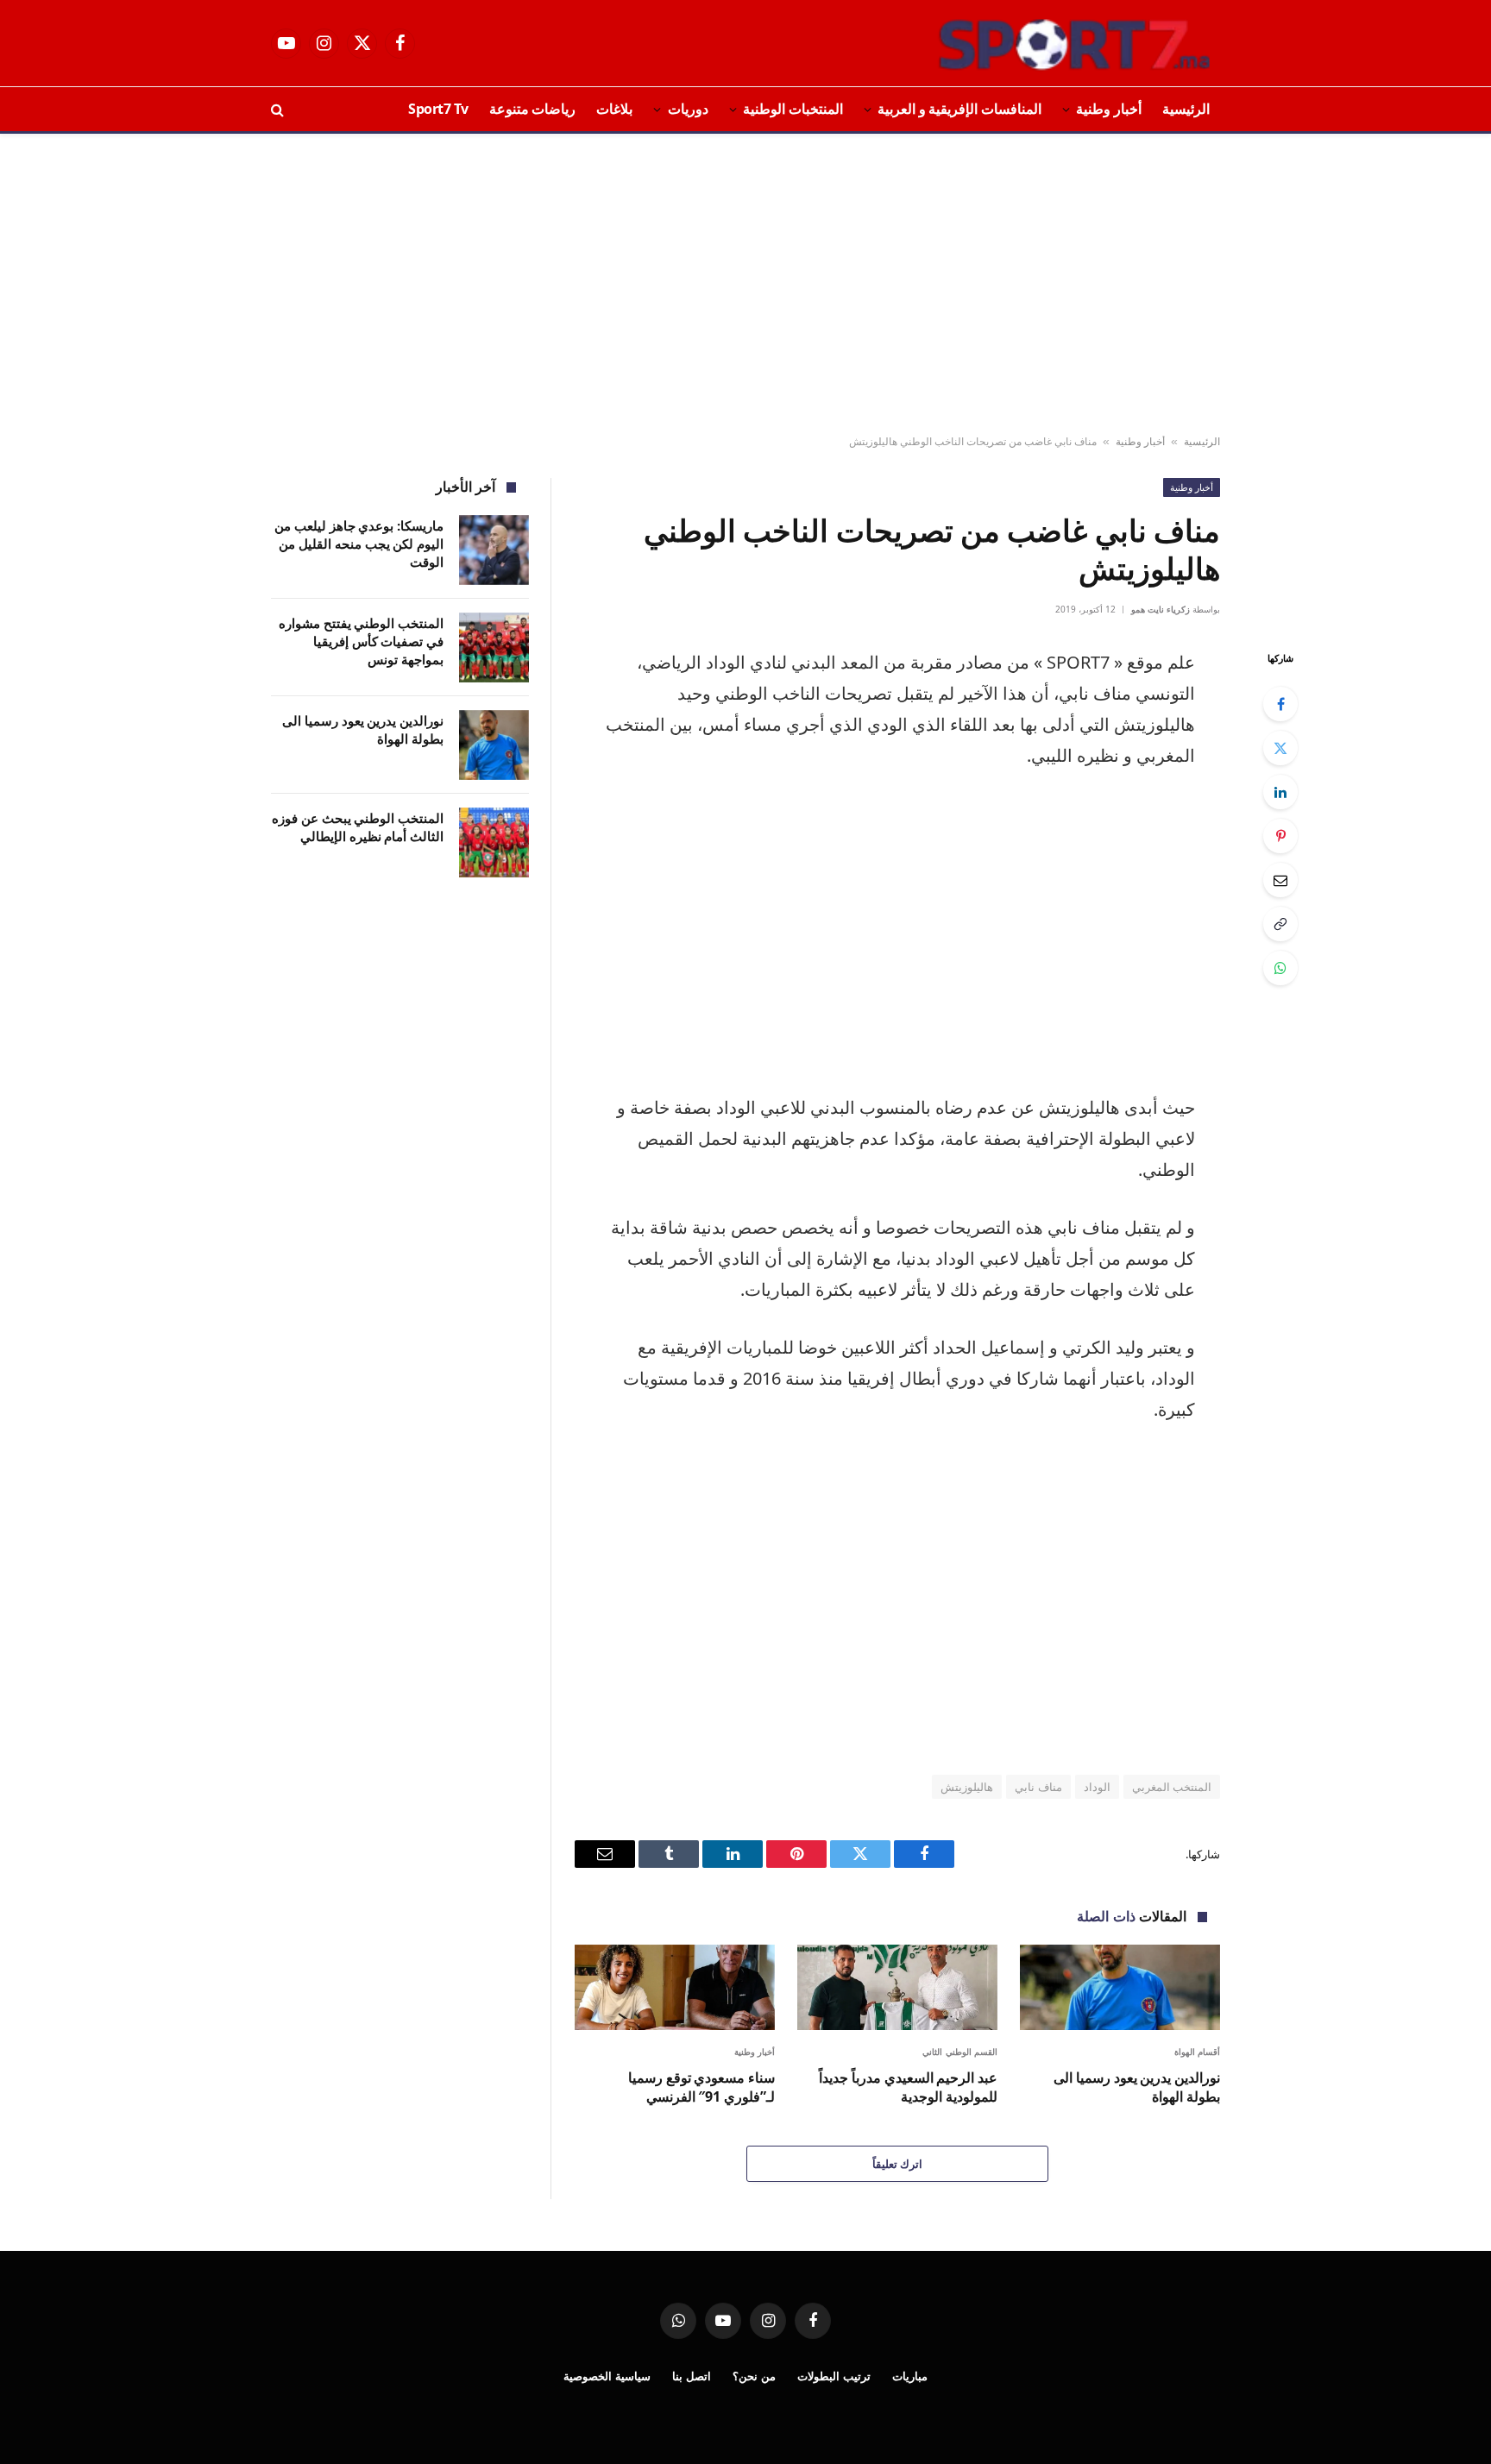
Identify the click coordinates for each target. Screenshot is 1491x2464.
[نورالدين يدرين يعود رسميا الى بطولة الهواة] (1120, 1987)
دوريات (688, 109)
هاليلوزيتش (967, 1787)
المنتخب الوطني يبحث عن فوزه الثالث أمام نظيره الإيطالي (358, 827)
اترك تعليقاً (897, 2164)
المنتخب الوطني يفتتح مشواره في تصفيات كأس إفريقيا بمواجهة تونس (361, 641)
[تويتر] (1280, 748)
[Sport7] (1041, 43)
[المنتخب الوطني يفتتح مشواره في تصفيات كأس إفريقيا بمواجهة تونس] (494, 647)
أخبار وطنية (1109, 109)
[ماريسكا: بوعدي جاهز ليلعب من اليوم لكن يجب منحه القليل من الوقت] (494, 550)
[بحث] (279, 109)
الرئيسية (1186, 109)
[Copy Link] (1280, 924)
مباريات (910, 2376)
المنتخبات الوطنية (793, 109)
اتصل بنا (692, 2376)
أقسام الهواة (1198, 2052)
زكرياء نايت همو (1161, 609)
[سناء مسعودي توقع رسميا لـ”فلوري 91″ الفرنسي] (675, 1987)
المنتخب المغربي (1172, 1787)
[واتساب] (1280, 968)
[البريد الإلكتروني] (1280, 880)
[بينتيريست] (1280, 836)
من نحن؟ (754, 2376)
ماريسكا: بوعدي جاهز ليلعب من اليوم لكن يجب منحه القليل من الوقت (359, 544)
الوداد (1097, 1787)
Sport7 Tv (438, 109)
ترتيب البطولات (834, 2376)
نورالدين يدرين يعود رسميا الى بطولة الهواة (1137, 2087)
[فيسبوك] (1280, 704)
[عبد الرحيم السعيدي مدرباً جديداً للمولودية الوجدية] (897, 1987)
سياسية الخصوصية (607, 2376)
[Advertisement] (745, 285)
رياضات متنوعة (533, 109)
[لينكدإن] (1280, 792)
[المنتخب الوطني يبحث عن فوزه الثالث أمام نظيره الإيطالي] (494, 842)
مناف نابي (1038, 1787)
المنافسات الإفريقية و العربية (959, 109)
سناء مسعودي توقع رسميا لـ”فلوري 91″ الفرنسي (701, 2087)
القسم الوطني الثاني (960, 2052)
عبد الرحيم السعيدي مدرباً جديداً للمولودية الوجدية (908, 2087)
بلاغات (614, 109)
